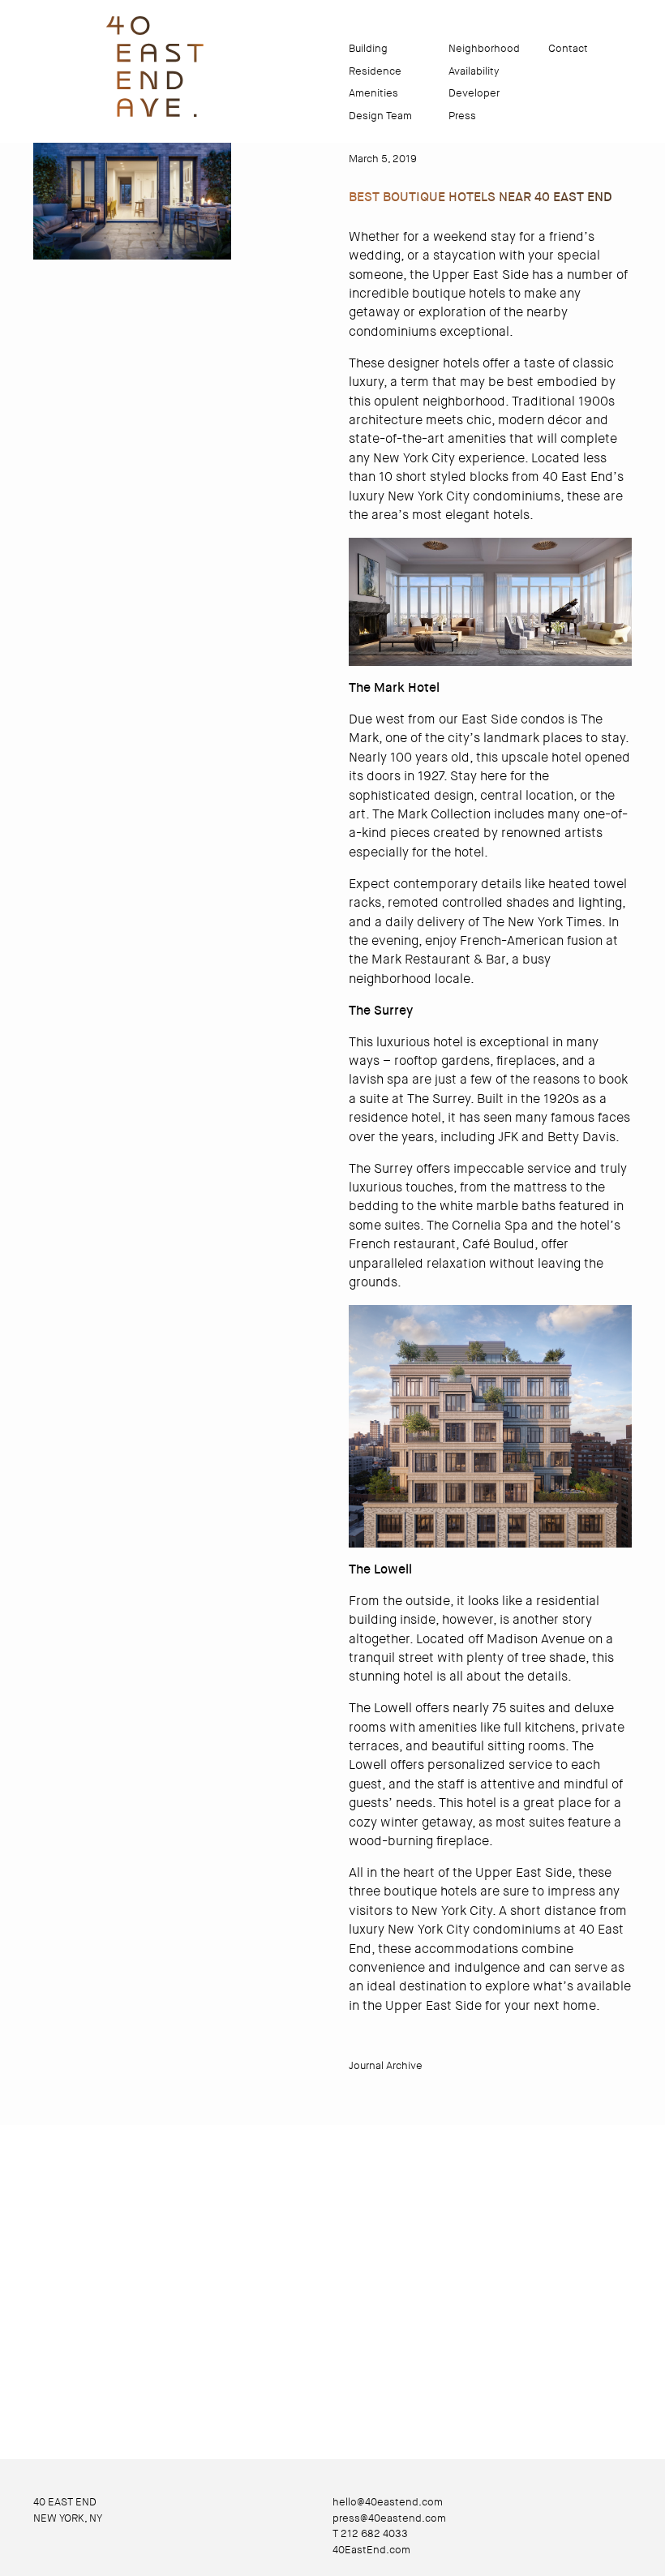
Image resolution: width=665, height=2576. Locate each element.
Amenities (373, 93)
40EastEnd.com (371, 2550)
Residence (375, 71)
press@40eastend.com (389, 2518)
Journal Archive (386, 2065)
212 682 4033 (374, 2533)
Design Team (380, 116)
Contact (568, 48)
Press (462, 116)
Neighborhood (484, 48)
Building (368, 48)
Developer (474, 93)
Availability (474, 71)
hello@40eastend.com (388, 2502)
